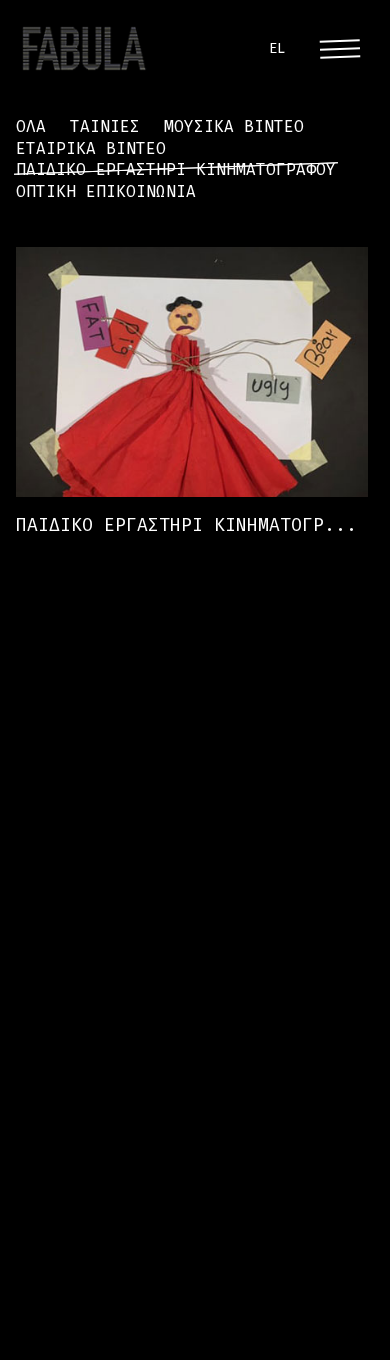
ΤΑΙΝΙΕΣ (105, 126)
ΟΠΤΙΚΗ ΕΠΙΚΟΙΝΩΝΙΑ (106, 191)
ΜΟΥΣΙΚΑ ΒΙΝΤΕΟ (234, 126)
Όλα (31, 126)
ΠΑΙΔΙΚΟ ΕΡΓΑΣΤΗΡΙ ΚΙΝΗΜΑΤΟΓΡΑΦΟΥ (176, 169)
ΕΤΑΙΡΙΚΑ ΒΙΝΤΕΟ (91, 148)
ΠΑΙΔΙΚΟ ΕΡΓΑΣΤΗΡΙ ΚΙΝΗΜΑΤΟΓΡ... (186, 526)
